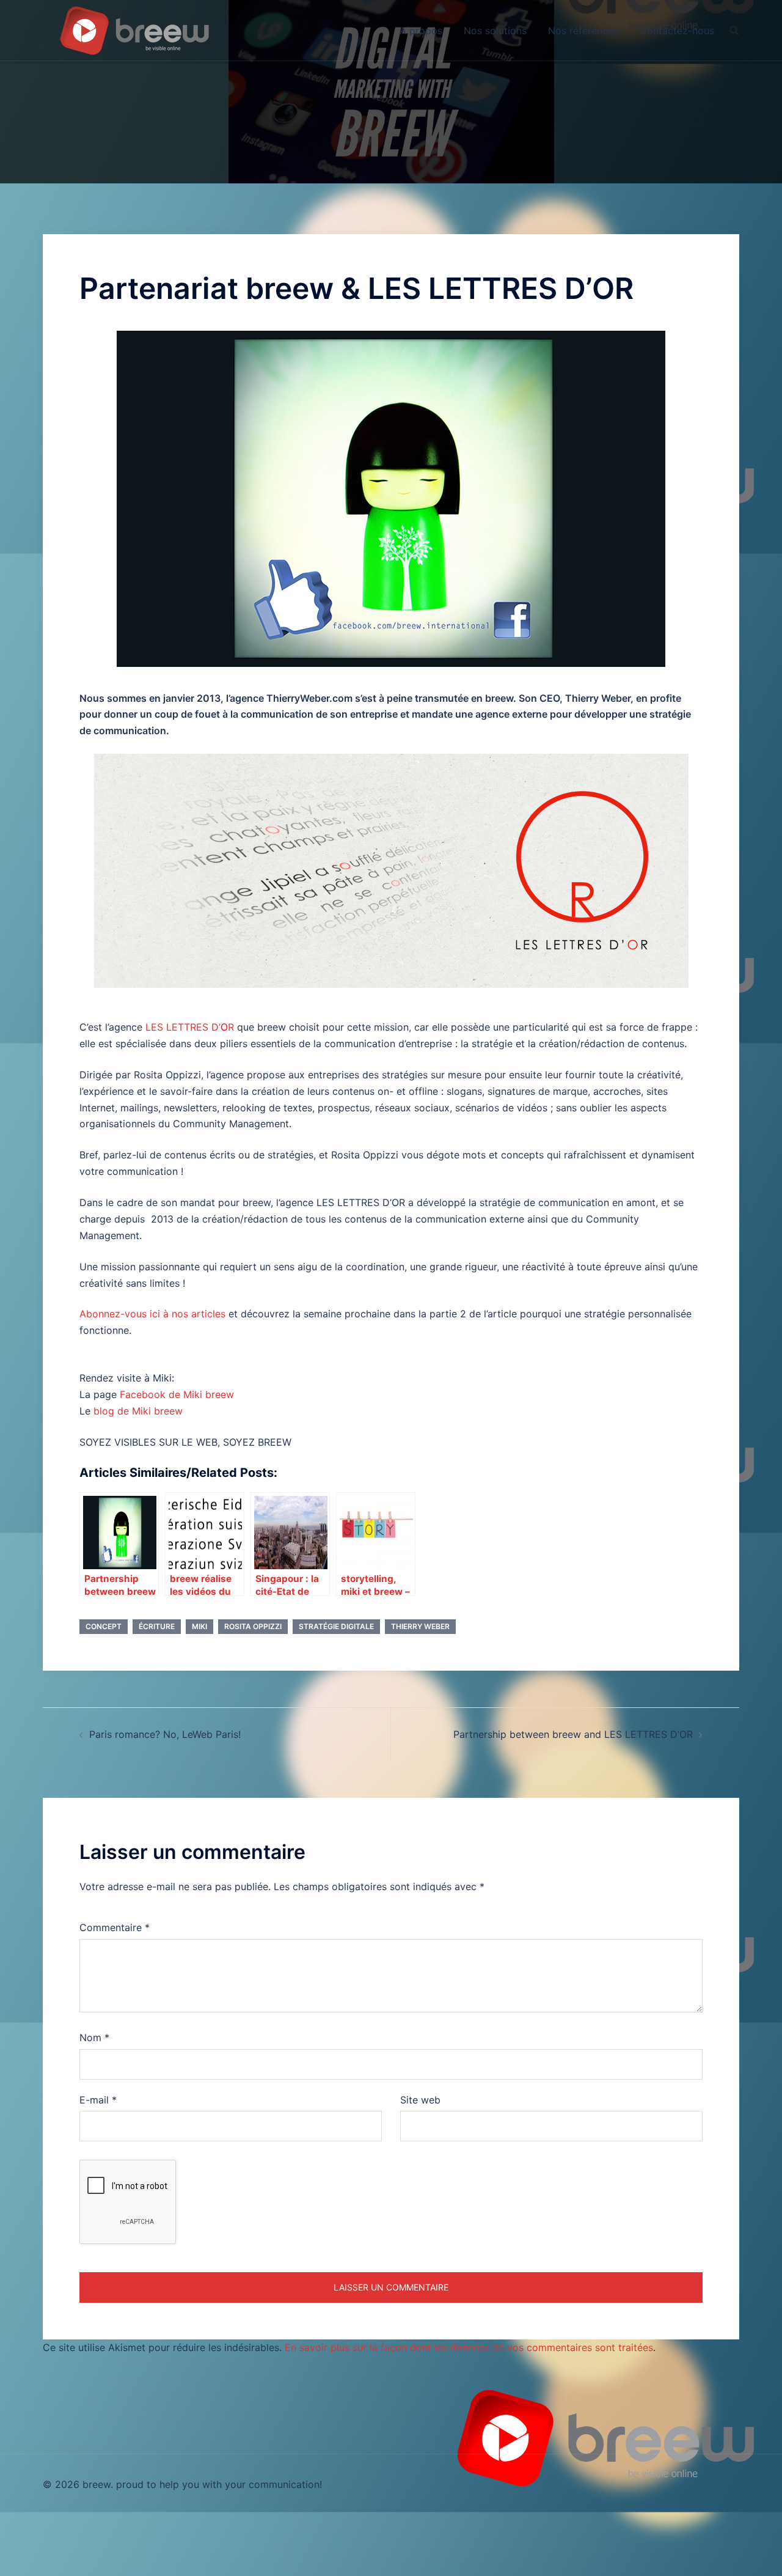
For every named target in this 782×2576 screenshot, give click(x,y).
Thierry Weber (420, 1626)
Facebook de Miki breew (177, 1394)
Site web (420, 2100)
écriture (157, 1626)
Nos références (583, 31)
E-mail (98, 2100)
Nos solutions (495, 31)
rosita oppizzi (253, 1626)
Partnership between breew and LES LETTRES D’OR (573, 1734)
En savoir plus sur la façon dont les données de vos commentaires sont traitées (469, 2347)
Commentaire (115, 1927)
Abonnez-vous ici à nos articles (152, 1314)
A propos (421, 31)
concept (104, 1626)
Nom (94, 2037)
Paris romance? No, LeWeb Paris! (165, 1734)
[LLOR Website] (391, 871)
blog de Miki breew (138, 1411)
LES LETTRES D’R (190, 1027)
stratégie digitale (336, 1626)
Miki (199, 1626)
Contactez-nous (677, 31)
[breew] (134, 29)
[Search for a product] (734, 31)
